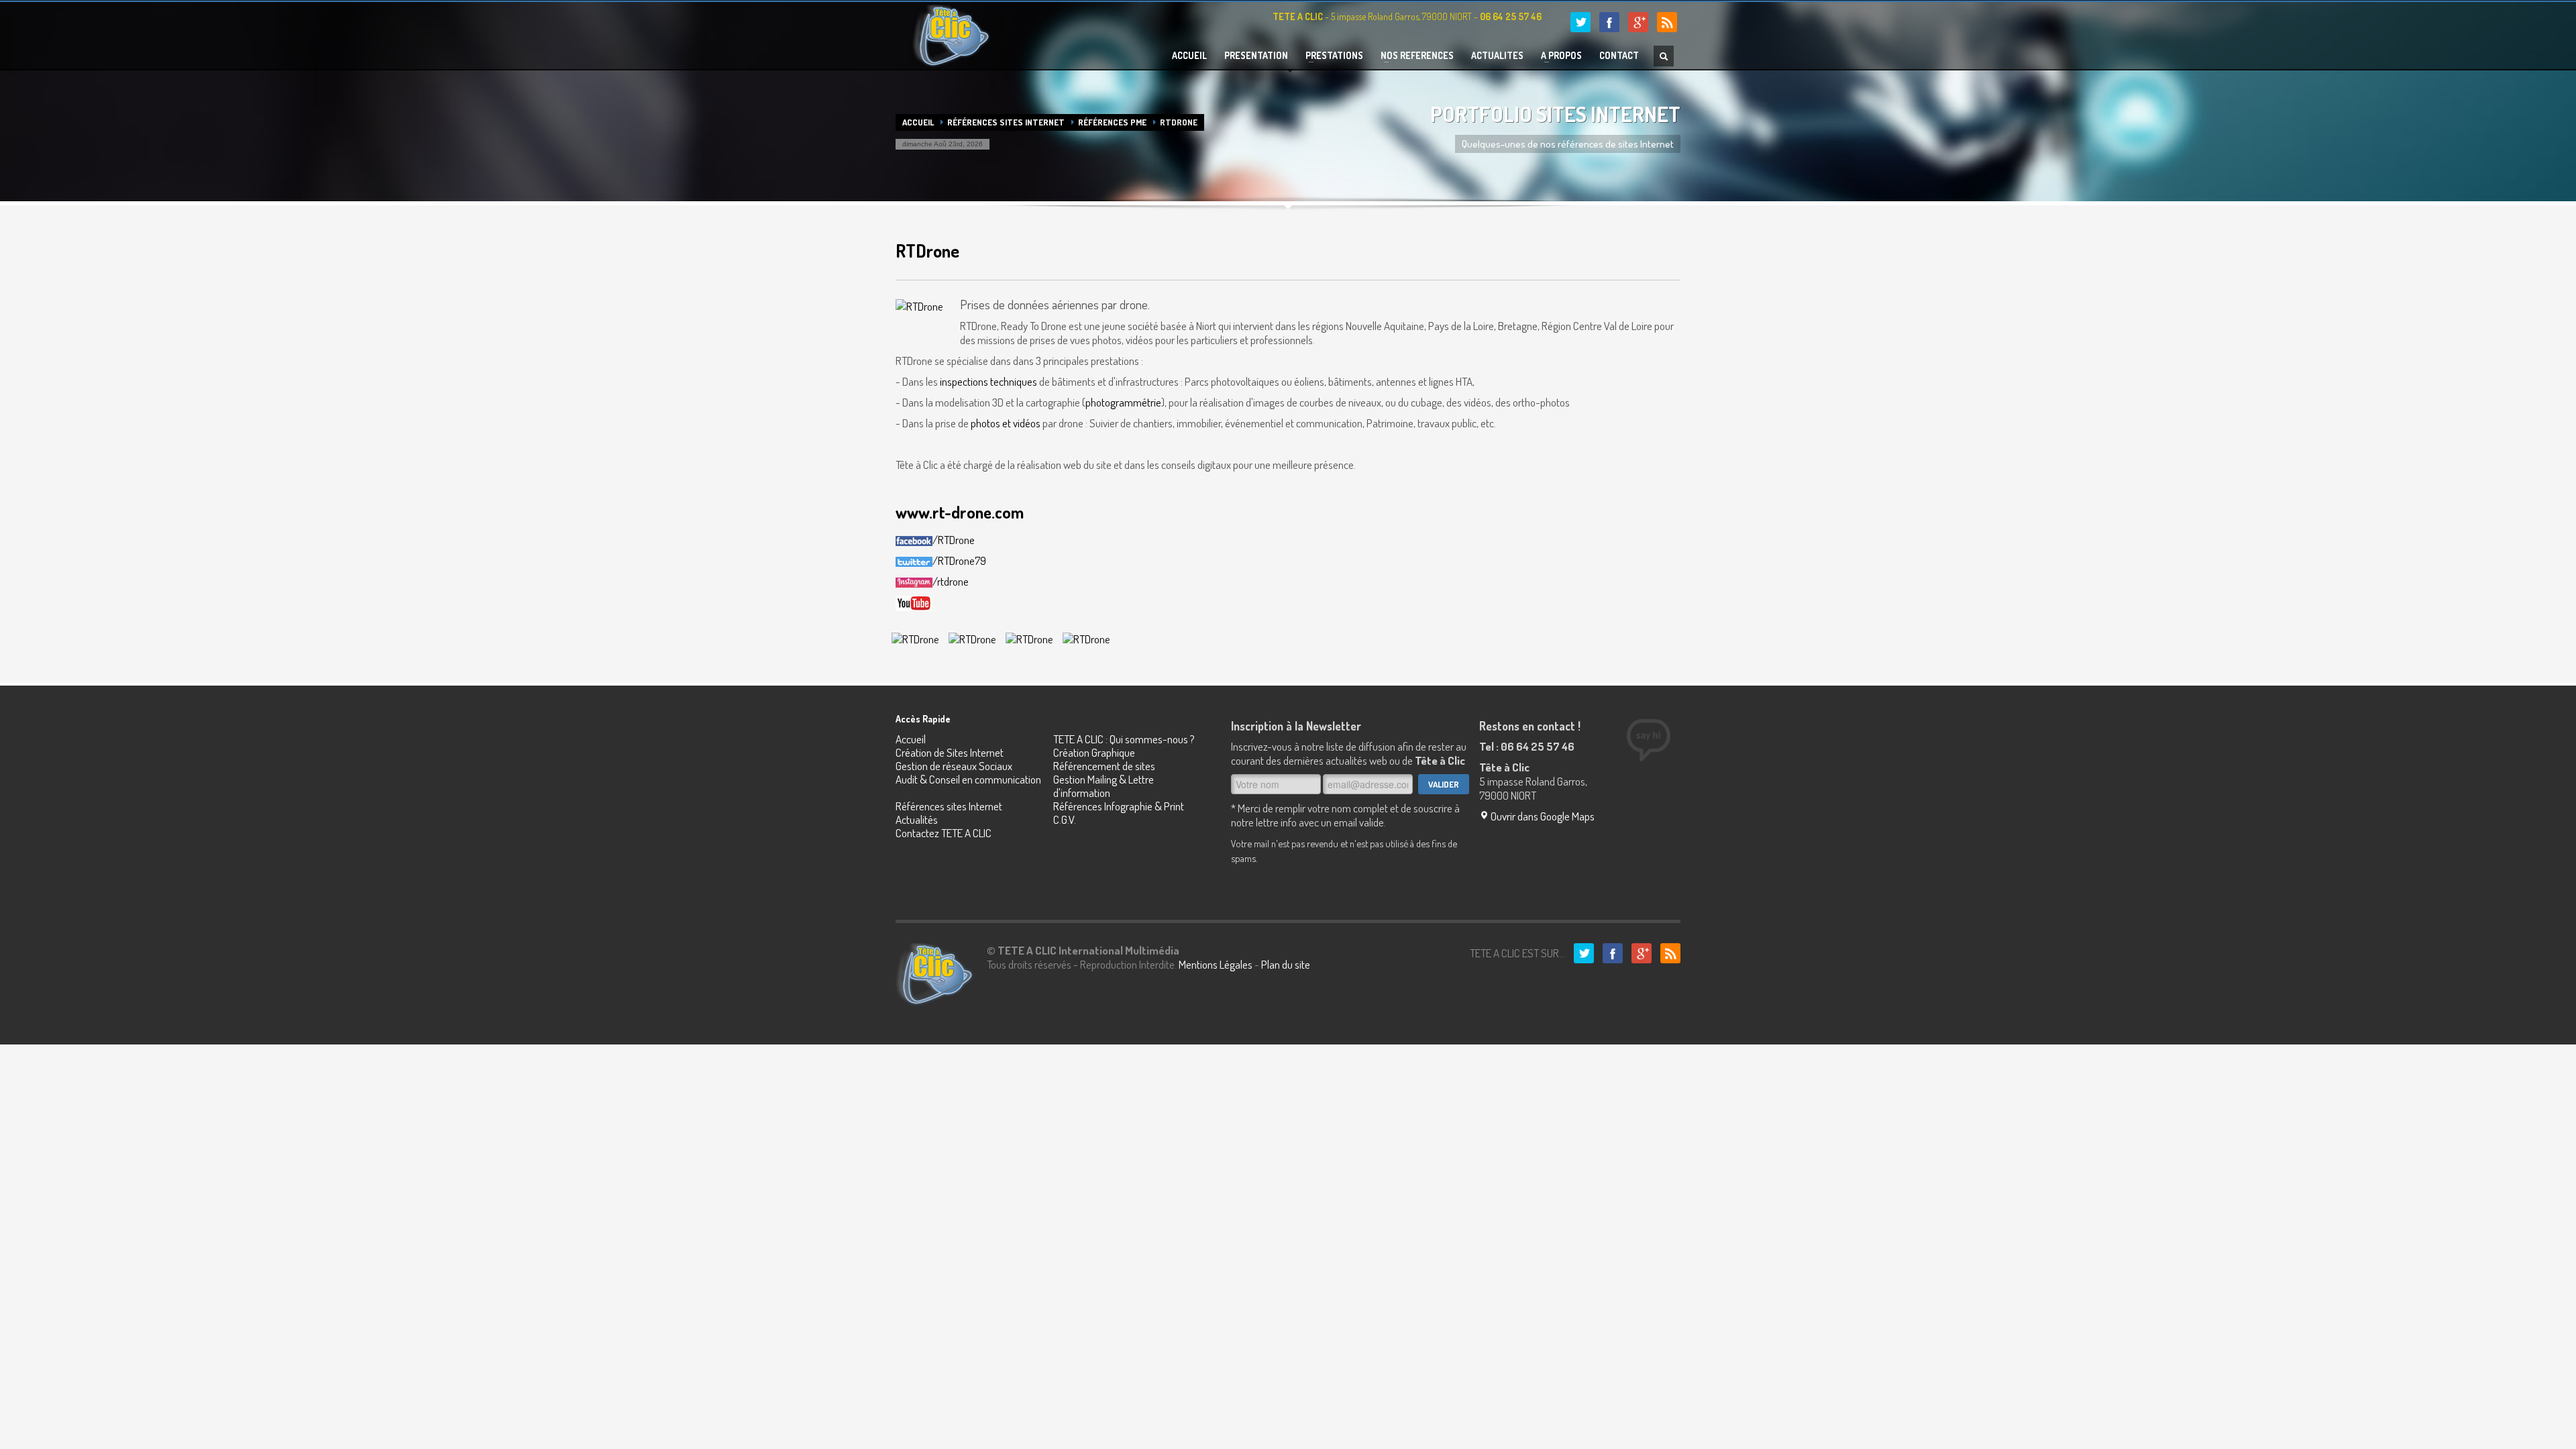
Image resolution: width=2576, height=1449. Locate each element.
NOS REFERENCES (1413, 56)
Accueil (918, 122)
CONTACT (1619, 56)
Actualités (917, 819)
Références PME (1112, 122)
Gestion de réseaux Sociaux (954, 766)
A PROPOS (1557, 56)
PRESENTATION (1256, 56)
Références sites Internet (1006, 122)
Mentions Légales (1216, 964)
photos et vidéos (1006, 423)
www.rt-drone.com (960, 512)
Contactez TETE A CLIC (944, 833)
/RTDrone (954, 540)
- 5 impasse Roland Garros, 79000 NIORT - (1407, 16)
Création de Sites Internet (950, 752)
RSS (1667, 22)
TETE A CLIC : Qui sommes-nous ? (1124, 739)
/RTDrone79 (959, 560)
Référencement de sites (1104, 766)
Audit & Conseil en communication (968, 779)
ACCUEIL (1189, 56)
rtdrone (953, 581)
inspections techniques (988, 381)
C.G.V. (1065, 819)
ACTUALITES (1497, 56)
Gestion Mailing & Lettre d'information (1104, 786)
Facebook (1609, 22)
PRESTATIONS (1330, 56)
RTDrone (927, 251)
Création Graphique (1094, 752)
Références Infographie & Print (1119, 806)
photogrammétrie (1123, 402)
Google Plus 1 (1638, 22)
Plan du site (1286, 964)
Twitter (1580, 22)
